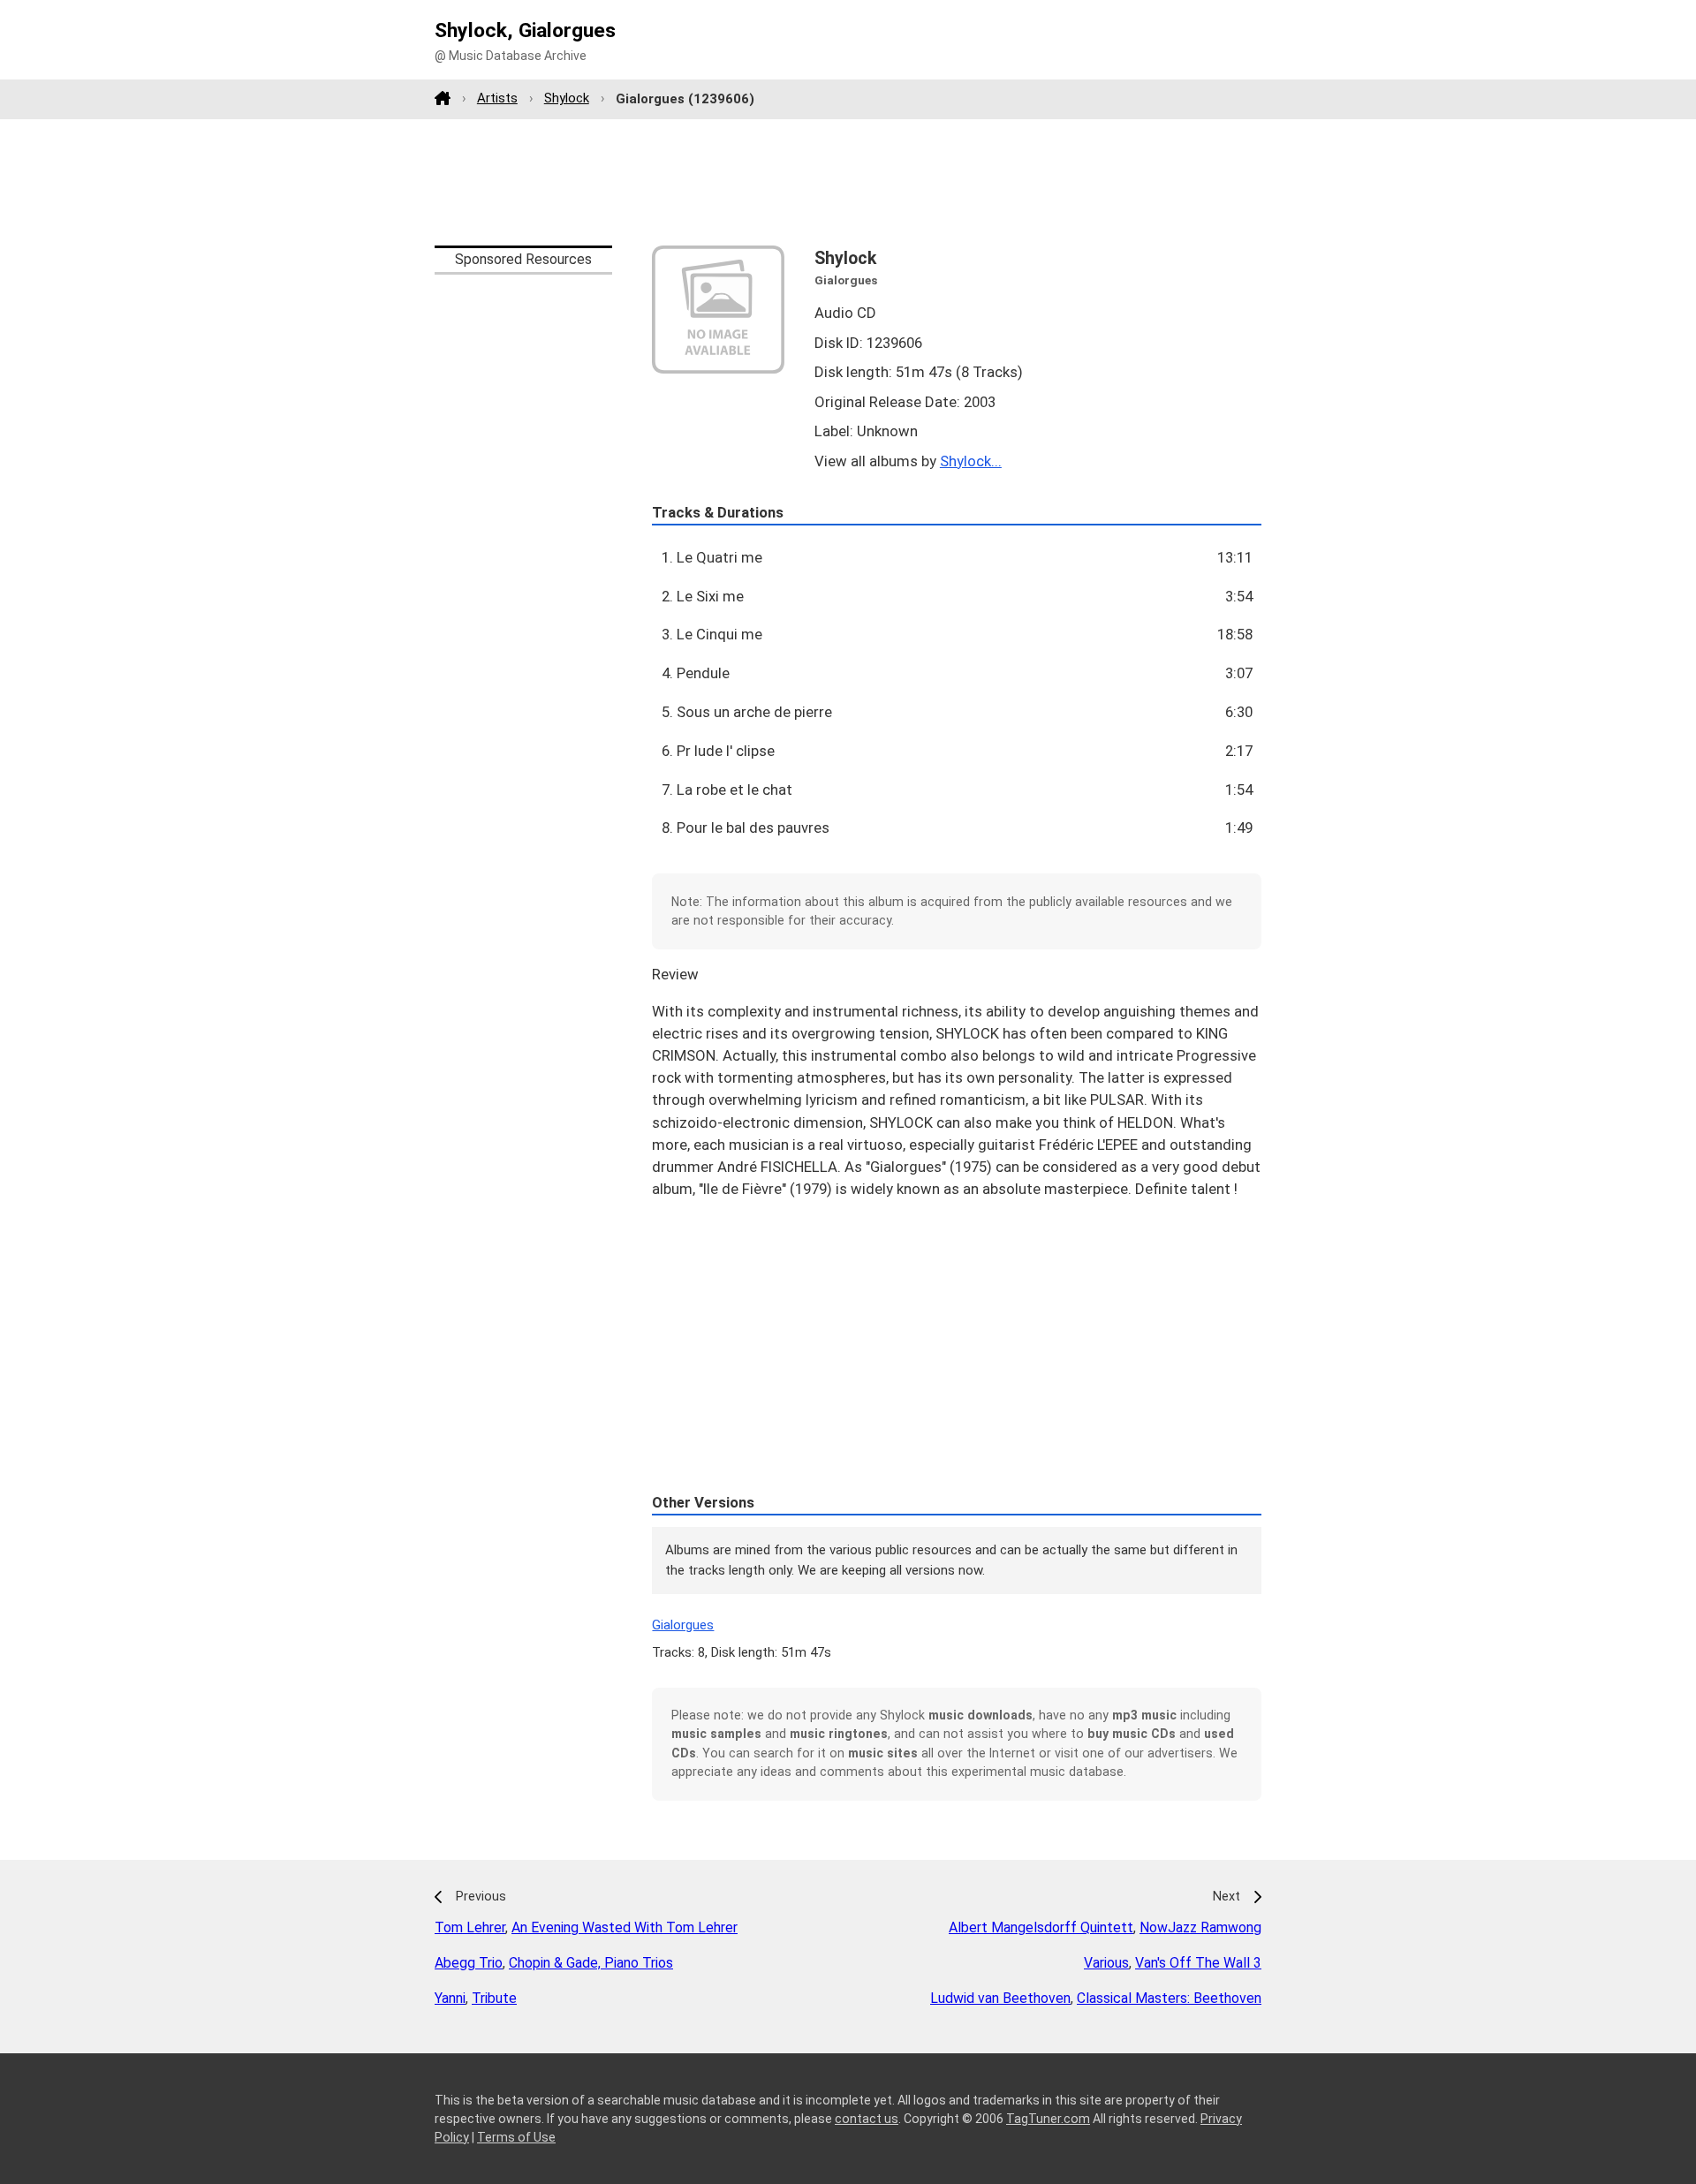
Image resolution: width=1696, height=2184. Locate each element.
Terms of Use (516, 2137)
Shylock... (971, 461)
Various (1106, 1963)
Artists (497, 98)
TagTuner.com (1048, 2119)
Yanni (450, 1998)
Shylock (567, 98)
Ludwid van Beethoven (1000, 1998)
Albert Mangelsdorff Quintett (1041, 1927)
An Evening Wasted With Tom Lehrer (625, 1927)
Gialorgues (683, 1625)
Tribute (494, 1998)
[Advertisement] (848, 182)
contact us (867, 2119)
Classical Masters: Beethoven (1169, 1998)
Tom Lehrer (470, 1927)
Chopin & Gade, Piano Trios (591, 1963)
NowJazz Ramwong (1200, 1927)
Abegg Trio (469, 1963)
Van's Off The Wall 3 (1198, 1963)
